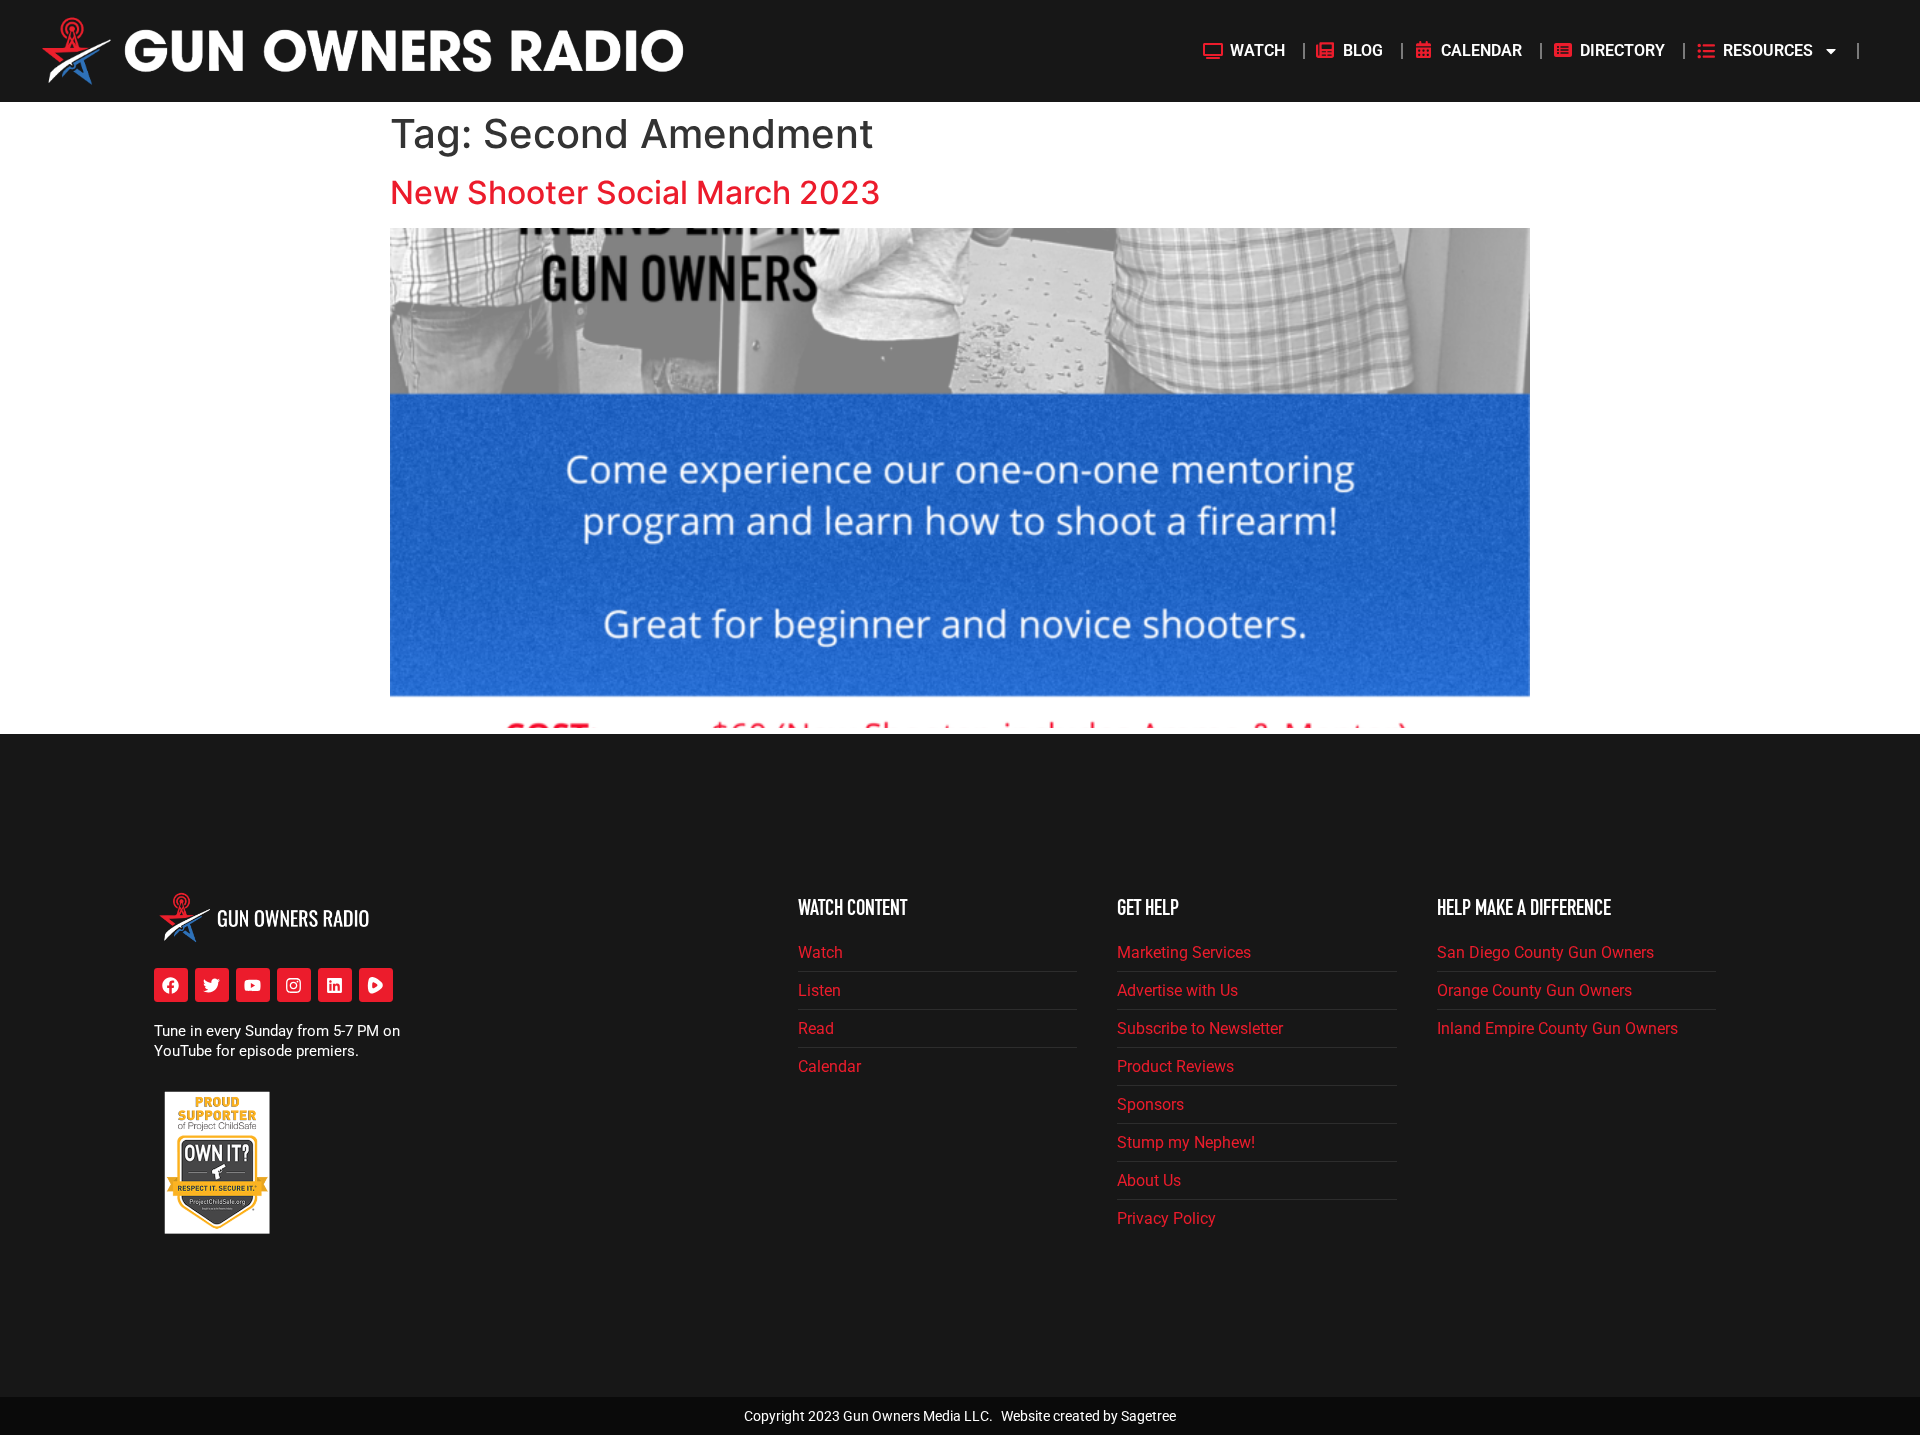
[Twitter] (212, 985)
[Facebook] (171, 985)
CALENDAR (1481, 50)
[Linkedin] (335, 985)
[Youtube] (253, 985)
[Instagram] (294, 985)
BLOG (1363, 50)
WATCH (1257, 50)
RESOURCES (1768, 50)
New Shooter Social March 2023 (635, 192)
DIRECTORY (1622, 50)
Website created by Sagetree (1088, 1416)
